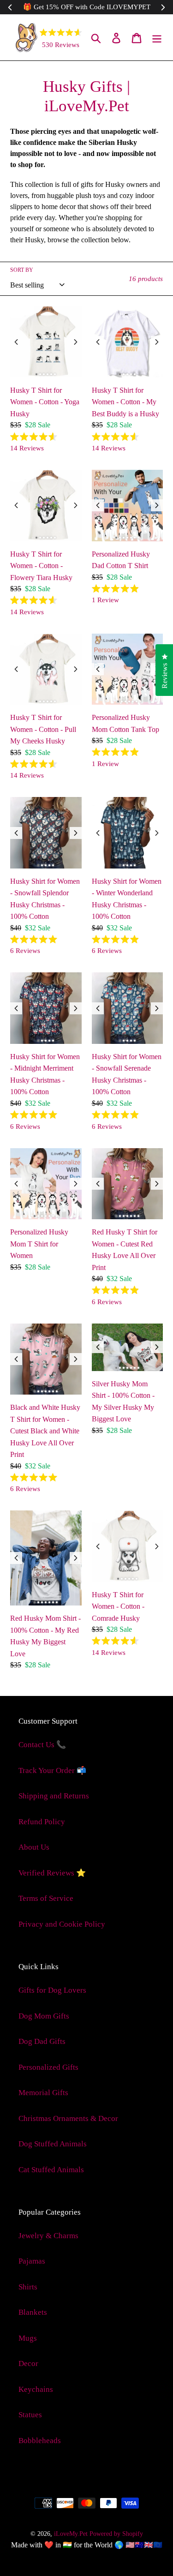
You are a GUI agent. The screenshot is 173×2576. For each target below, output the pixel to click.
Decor (28, 2363)
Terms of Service (46, 1898)
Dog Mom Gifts (44, 2016)
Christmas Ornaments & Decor (68, 2118)
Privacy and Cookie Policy (62, 1924)
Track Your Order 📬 (52, 1770)
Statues (30, 2415)
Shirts (28, 2287)
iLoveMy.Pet (71, 2534)
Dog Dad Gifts (42, 2041)
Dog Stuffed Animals (53, 2144)
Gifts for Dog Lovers (52, 1990)
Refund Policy (42, 1822)
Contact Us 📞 (42, 1745)
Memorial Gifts (43, 2093)
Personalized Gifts (48, 2067)
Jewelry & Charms (48, 2236)
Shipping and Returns (54, 1796)
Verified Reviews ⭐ (52, 1873)
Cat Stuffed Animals (51, 2170)
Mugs (28, 2338)
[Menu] (157, 37)
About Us (34, 1847)
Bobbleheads (40, 2441)
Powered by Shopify (116, 2534)
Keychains (36, 2389)
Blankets (33, 2312)
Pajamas (32, 2261)
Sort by (22, 270)
